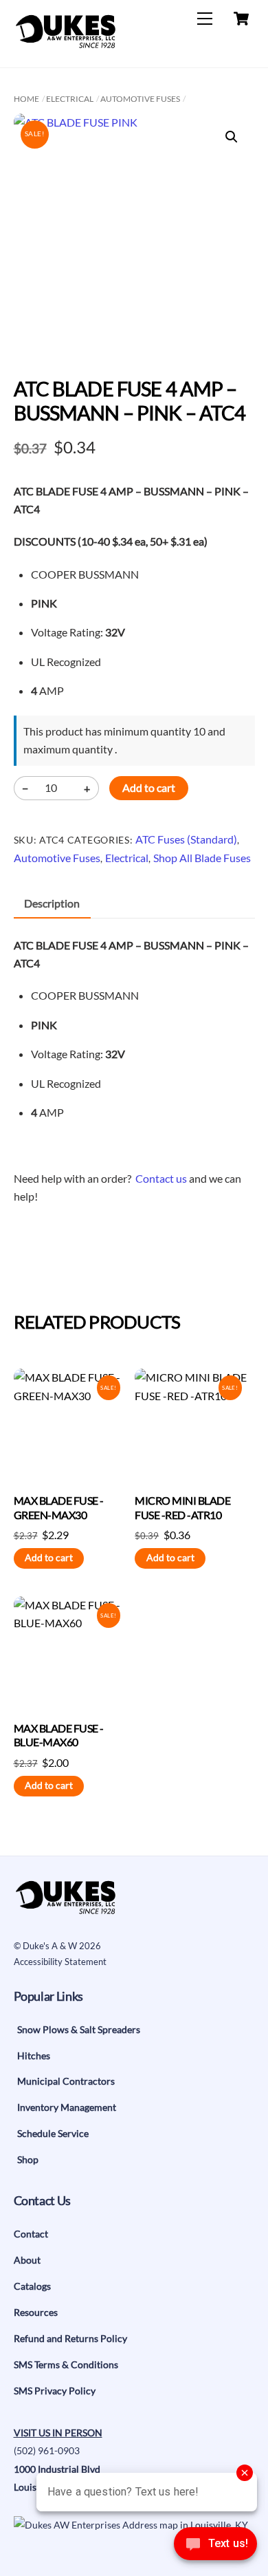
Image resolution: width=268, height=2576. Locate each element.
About (27, 2260)
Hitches (34, 2056)
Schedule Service (53, 2133)
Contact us (161, 1178)
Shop (28, 2159)
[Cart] (241, 19)
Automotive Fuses (140, 99)
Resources (36, 2312)
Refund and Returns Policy (70, 2338)
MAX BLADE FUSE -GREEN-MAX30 (59, 1507)
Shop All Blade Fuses (202, 858)
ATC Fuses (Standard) (186, 839)
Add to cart (149, 787)
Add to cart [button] (49, 1558)
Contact (31, 2234)
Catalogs (32, 2286)
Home (26, 99)
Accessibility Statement (60, 1962)
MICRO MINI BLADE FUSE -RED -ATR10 (182, 1507)
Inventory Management (67, 2107)
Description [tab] (52, 903)
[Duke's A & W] (65, 42)
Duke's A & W (50, 1946)
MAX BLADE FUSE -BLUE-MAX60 (59, 1735)
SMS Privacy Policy (55, 2391)
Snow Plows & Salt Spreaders (79, 2029)
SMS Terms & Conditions (66, 2364)
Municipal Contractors (66, 2081)
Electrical (70, 99)
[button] (232, 137)
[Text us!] (215, 2547)
